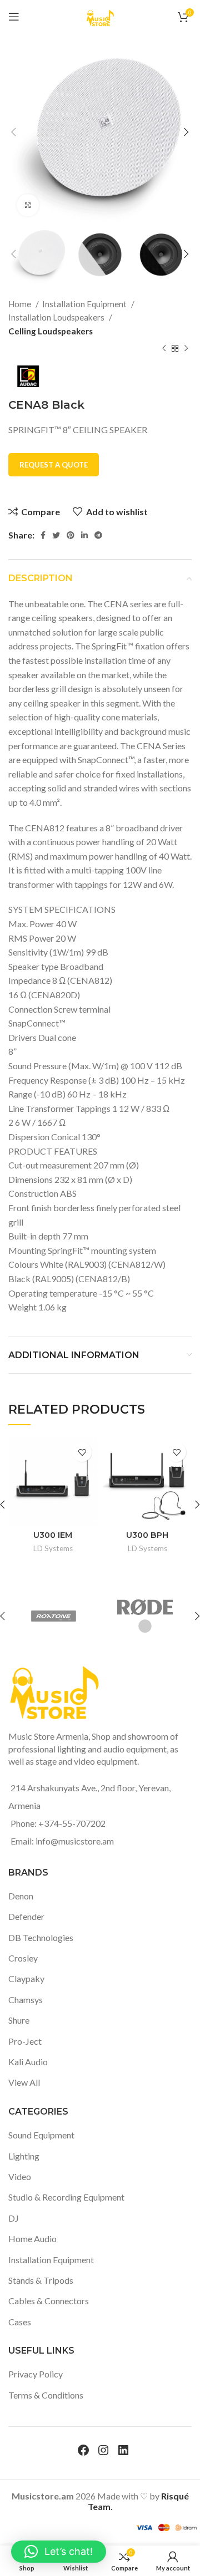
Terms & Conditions (46, 2395)
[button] (59, 2552)
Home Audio (32, 2239)
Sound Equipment (41, 2135)
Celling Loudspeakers (51, 331)
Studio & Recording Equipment (66, 2197)
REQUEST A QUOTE (54, 465)
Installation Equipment (85, 304)
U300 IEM (53, 1535)
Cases (20, 2322)
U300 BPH (147, 1535)
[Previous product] (164, 349)
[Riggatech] (90, 1616)
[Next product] (186, 349)
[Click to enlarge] (28, 205)
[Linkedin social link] (84, 535)
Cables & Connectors (49, 2301)
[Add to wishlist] (82, 1452)
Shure (19, 2020)
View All (24, 2082)
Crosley (23, 1958)
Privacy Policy (36, 2374)
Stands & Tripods (41, 2280)
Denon (21, 1896)
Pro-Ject (25, 2041)
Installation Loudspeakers (57, 317)
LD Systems (53, 1548)
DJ (14, 2218)
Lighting (24, 2156)
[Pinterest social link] (71, 535)
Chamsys (26, 2000)
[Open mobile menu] (14, 17)
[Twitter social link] (56, 535)
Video (20, 2176)
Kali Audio (28, 2062)
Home (21, 304)
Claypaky (26, 1978)
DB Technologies (41, 1937)
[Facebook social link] (43, 535)
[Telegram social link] (98, 535)
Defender (26, 1916)
